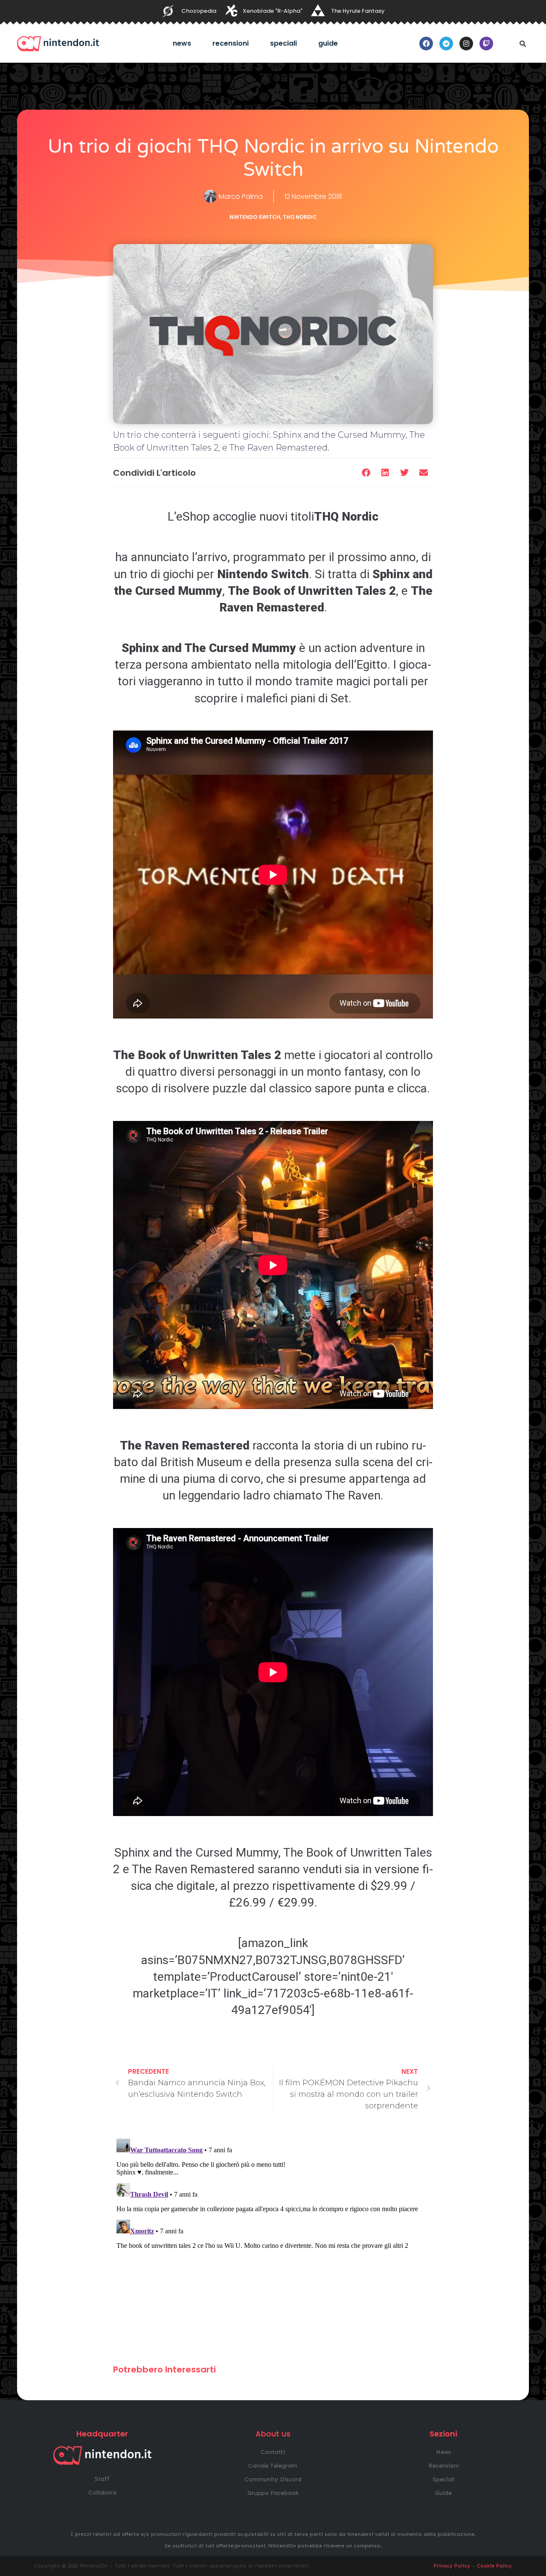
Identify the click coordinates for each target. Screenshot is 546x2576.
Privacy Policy (452, 2566)
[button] (523, 44)
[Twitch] (486, 44)
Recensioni (231, 43)
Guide (328, 43)
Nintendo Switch (255, 217)
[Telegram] (446, 44)
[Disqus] (273, 2242)
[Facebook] (426, 44)
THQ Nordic (300, 217)
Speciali (283, 43)
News (182, 43)
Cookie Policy (494, 2566)
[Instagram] (466, 44)
